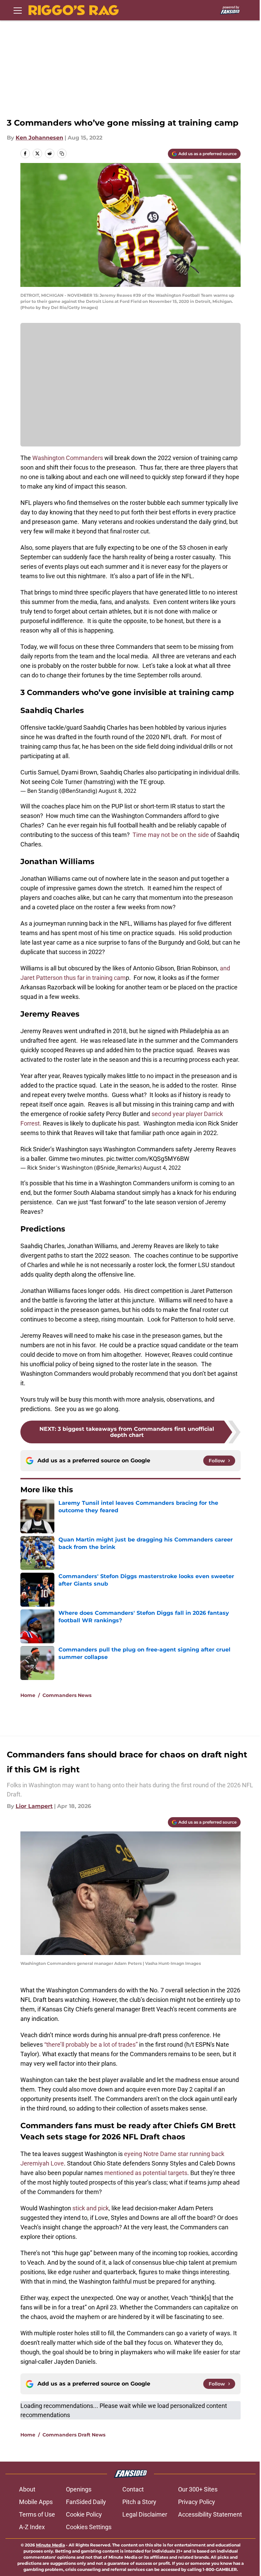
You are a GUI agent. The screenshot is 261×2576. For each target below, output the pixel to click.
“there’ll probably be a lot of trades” (91, 2044)
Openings (79, 2489)
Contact (133, 2489)
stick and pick (91, 2208)
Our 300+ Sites (198, 2489)
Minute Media (50, 2545)
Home (28, 1695)
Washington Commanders (68, 458)
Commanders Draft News (74, 2435)
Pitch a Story (139, 2502)
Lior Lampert (34, 1806)
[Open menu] (18, 10)
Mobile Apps (36, 2502)
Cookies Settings (89, 2527)
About (27, 2489)
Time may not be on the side (171, 835)
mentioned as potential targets (146, 2173)
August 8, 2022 (117, 791)
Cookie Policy (84, 2514)
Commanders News (67, 1695)
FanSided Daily (86, 2502)
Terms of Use (37, 2514)
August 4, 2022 (162, 1168)
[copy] (62, 153)
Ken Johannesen (39, 138)
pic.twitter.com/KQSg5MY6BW (148, 1159)
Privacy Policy (197, 2502)
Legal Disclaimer (145, 2514)
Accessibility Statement (210, 2514)
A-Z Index (32, 2527)
